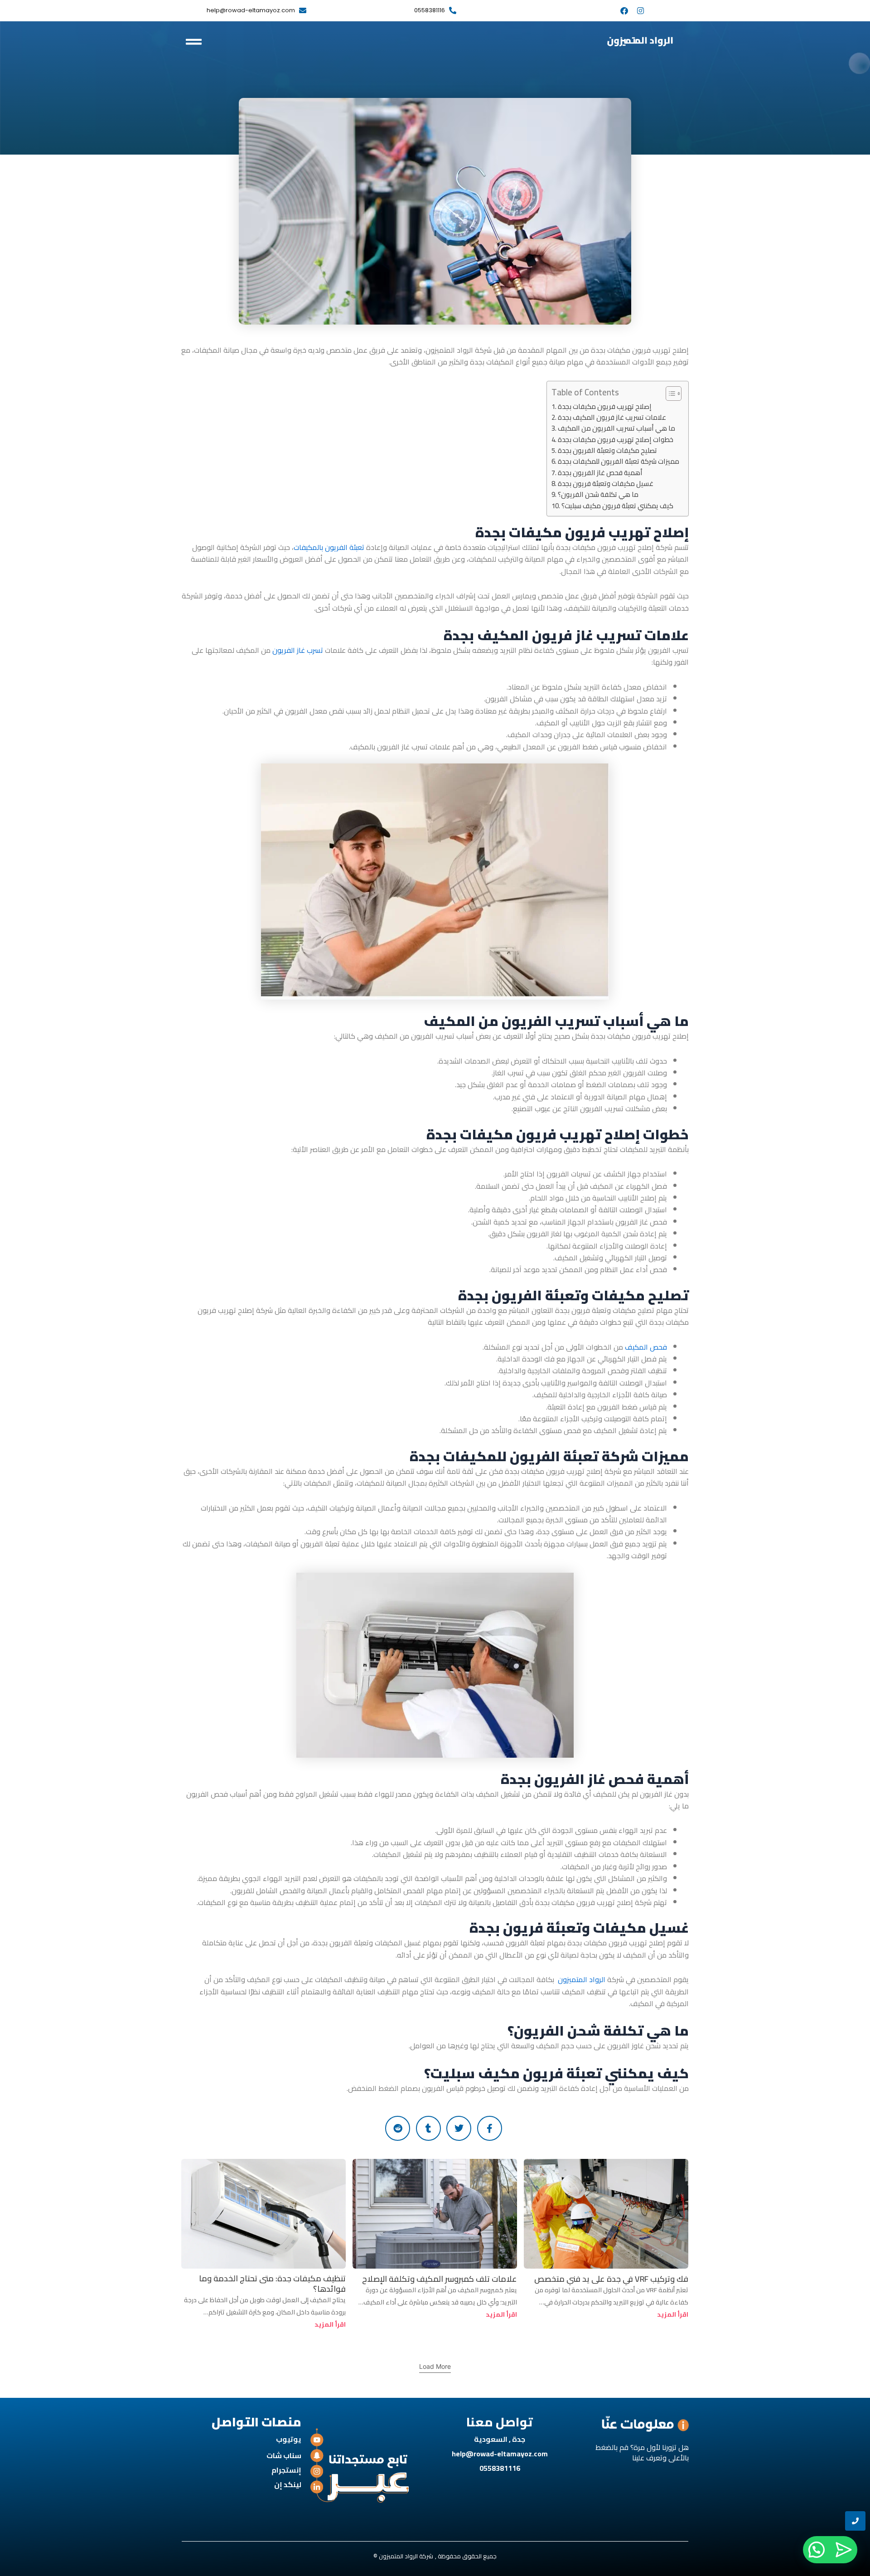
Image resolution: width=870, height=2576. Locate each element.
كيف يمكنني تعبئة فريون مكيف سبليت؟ (617, 506)
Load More (435, 2366)
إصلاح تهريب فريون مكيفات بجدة (605, 407)
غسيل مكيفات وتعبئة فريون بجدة (606, 484)
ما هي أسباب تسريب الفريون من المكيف (616, 428)
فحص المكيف (646, 1347)
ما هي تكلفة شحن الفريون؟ (598, 495)
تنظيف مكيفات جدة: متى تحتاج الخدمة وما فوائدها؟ (272, 2284)
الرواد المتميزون (582, 1979)
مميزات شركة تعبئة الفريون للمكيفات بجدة (619, 462)
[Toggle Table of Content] (669, 394)
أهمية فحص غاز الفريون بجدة (600, 473)
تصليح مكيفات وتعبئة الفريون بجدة (607, 451)
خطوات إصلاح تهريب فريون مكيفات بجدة (616, 440)
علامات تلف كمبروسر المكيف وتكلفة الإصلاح (440, 2279)
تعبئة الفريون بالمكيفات (329, 547)
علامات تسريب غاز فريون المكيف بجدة (612, 418)
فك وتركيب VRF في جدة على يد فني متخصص (611, 2279)
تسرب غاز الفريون (298, 650)
